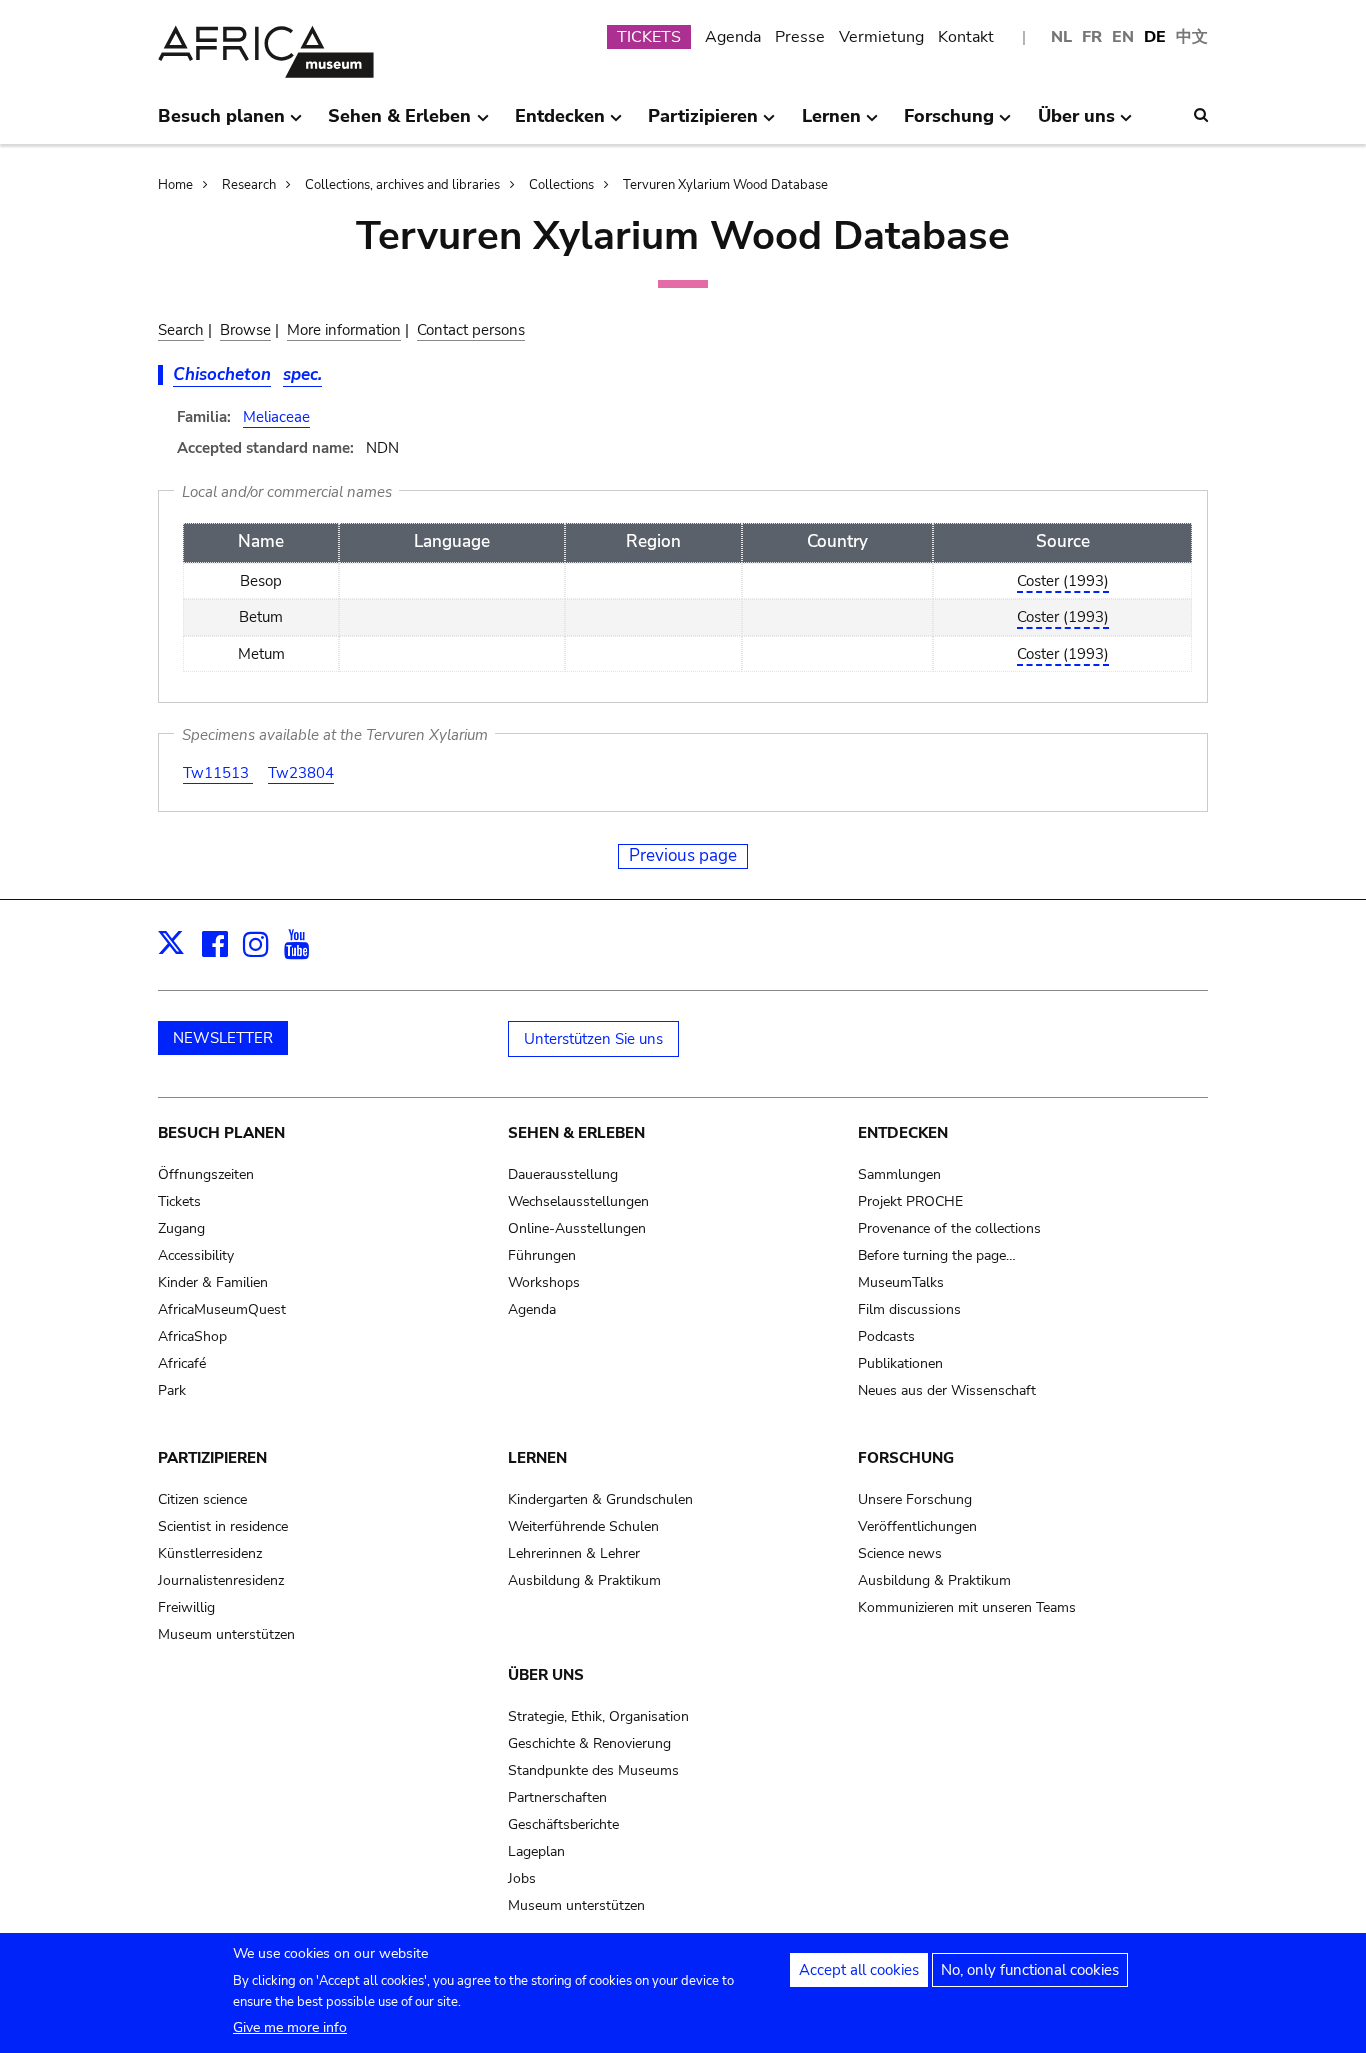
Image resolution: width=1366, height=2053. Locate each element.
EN (1123, 37)
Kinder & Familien (213, 1282)
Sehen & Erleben (576, 1133)
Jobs (522, 1878)
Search (181, 330)
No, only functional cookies (1030, 1970)
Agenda (733, 37)
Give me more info (290, 2027)
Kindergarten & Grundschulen (600, 1499)
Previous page (683, 855)
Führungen (542, 1255)
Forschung (906, 1458)
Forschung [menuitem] (949, 124)
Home (175, 185)
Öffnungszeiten (206, 1174)
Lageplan (536, 1851)
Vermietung (881, 37)
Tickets (179, 1201)
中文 (1192, 37)
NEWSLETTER (223, 1038)
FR (1092, 37)
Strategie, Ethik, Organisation (598, 1716)
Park (172, 1390)
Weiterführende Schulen (583, 1526)
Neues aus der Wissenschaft (947, 1390)
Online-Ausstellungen (577, 1228)
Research (249, 185)
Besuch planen (221, 1133)
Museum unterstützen (226, 1634)
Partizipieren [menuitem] (703, 124)
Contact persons (471, 330)
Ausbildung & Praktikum (584, 1580)
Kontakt (966, 37)
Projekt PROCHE (910, 1201)
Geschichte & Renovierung (589, 1743)
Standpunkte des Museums (593, 1770)
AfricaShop (192, 1336)
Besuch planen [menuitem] (221, 124)
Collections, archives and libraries (402, 185)
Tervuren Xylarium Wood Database (725, 185)
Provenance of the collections (949, 1228)
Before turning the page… (937, 1255)
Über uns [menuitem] (1076, 124)
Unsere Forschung (915, 1499)
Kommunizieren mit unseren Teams (967, 1607)
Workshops (544, 1282)
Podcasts (886, 1336)
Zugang (181, 1228)
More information (344, 330)
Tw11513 (218, 773)
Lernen (537, 1458)
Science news (900, 1553)
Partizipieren (212, 1458)
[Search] (1201, 115)
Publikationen (900, 1363)
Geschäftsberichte (563, 1824)
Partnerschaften (557, 1797)
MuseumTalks (901, 1282)
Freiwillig (186, 1607)
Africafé (182, 1363)
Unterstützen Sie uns (593, 1039)
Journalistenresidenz (221, 1580)
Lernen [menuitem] (831, 124)
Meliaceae (276, 417)
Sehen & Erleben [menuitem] (399, 124)
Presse (800, 37)
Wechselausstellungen (578, 1201)
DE (1155, 37)
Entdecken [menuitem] (560, 124)
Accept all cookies (859, 1970)
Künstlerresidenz (210, 1553)
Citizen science (202, 1499)
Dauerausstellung (563, 1174)
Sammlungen (899, 1174)
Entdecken (903, 1133)
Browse (245, 330)
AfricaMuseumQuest (222, 1309)
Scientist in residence (223, 1526)
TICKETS (649, 37)
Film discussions (909, 1309)
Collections (561, 185)
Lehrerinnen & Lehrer (574, 1553)
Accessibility (196, 1255)
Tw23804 (301, 773)
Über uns (546, 1675)
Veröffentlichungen (917, 1526)
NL (1061, 37)
